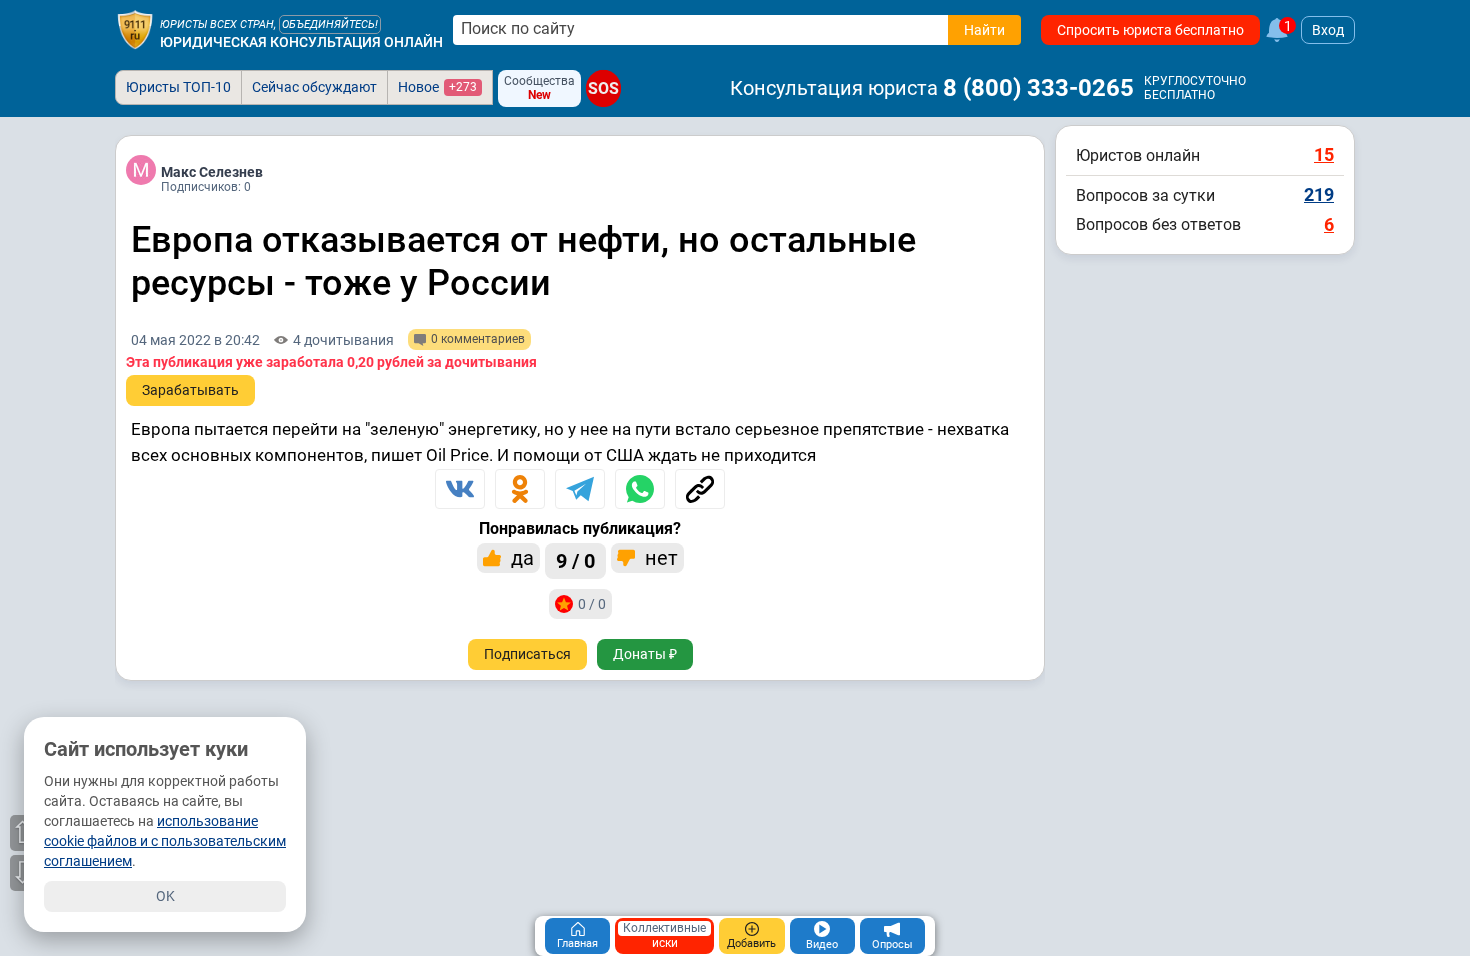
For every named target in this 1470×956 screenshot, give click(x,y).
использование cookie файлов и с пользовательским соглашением (165, 841)
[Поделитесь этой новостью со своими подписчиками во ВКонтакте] (460, 489)
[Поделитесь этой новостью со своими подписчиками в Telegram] (580, 489)
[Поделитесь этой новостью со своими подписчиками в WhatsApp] (640, 489)
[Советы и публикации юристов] (135, 30)
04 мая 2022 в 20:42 (195, 340)
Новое (437, 87)
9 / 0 (575, 561)
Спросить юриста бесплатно (1150, 30)
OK (165, 896)
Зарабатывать (190, 390)
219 (1319, 194)
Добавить (751, 943)
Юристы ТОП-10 (178, 87)
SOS (603, 89)
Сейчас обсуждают (314, 87)
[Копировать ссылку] (700, 489)
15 (1324, 154)
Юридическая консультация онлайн (301, 42)
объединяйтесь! (330, 24)
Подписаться (527, 654)
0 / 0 (592, 604)
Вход (1328, 30)
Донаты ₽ (645, 654)
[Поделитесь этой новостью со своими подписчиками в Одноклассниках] (520, 489)
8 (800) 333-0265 (1038, 88)
